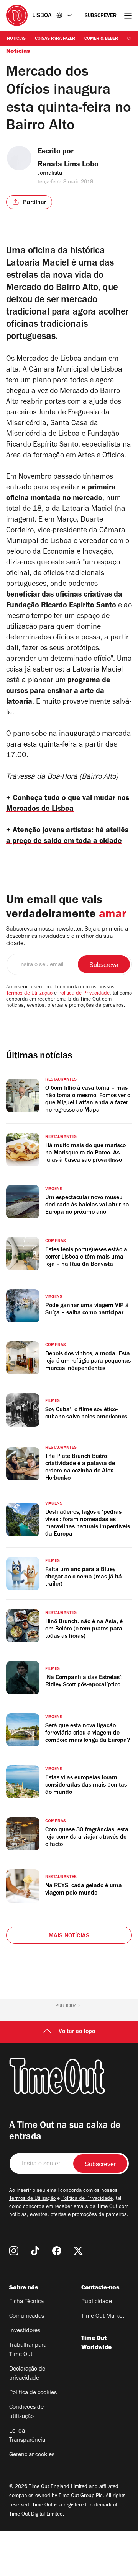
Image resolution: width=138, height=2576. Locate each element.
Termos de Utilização (29, 994)
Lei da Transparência (27, 2436)
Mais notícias (69, 1936)
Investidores (25, 2331)
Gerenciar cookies (32, 2455)
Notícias (16, 39)
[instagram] (14, 2251)
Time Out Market (103, 2317)
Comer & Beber (101, 39)
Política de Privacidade (84, 994)
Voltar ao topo (77, 2032)
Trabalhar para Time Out (28, 2350)
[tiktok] (35, 2251)
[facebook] (57, 2251)
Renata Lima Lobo (68, 165)
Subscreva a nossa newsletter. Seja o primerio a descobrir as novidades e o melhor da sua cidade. (67, 937)
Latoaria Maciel (98, 670)
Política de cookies (33, 2393)
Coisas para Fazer (55, 39)
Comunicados (27, 2317)
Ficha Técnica (26, 2302)
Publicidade (97, 2302)
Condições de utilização (26, 2412)
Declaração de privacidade (27, 2374)
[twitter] (78, 2251)
